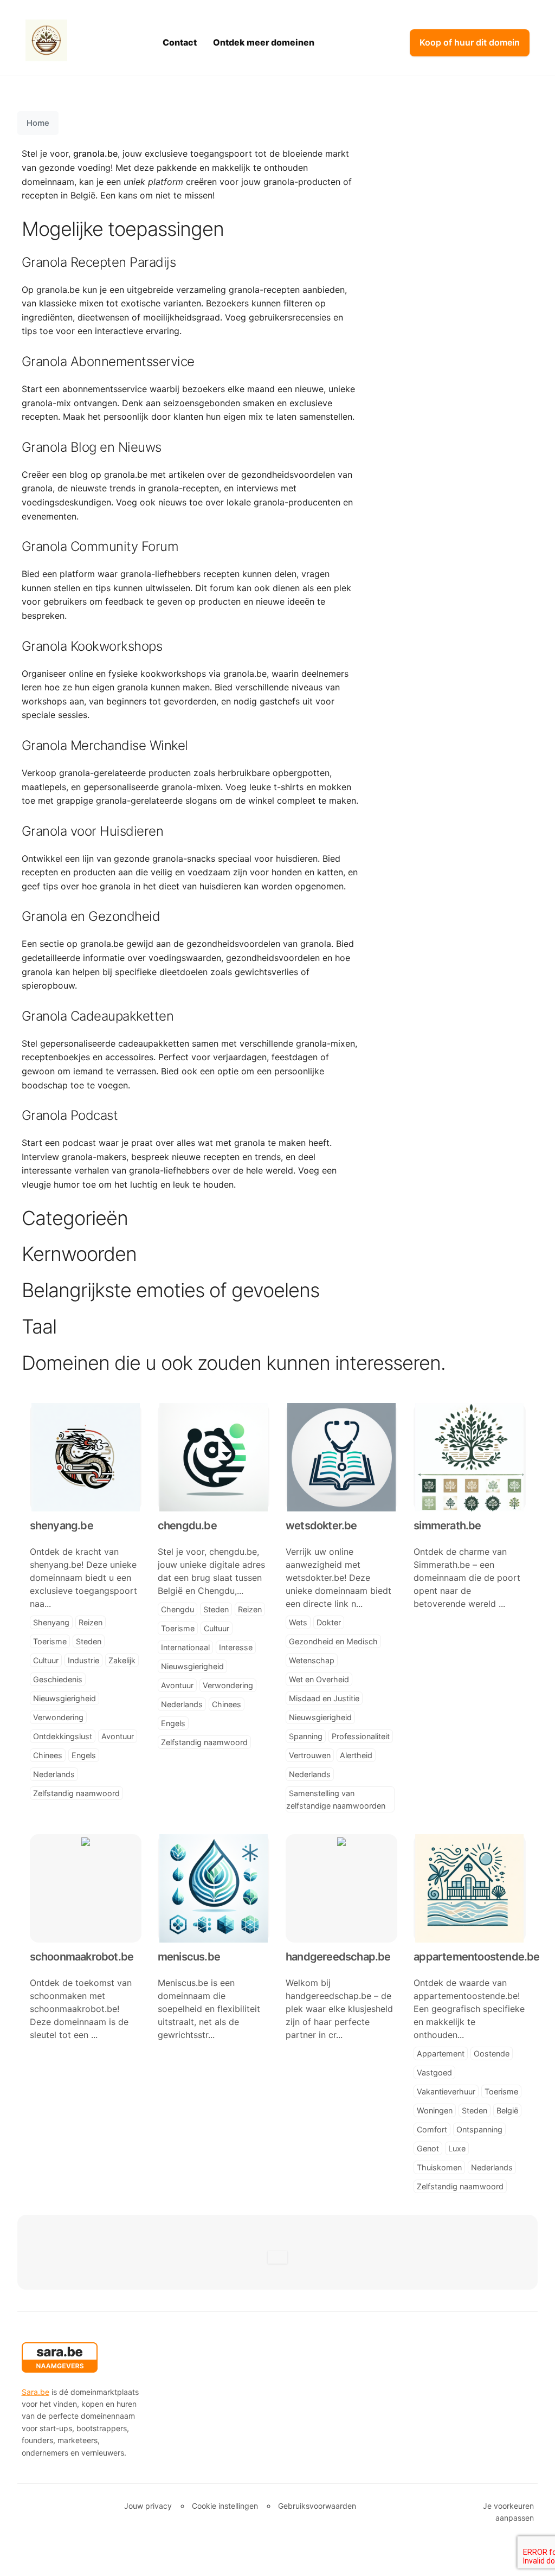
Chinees (48, 1755)
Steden (89, 1641)
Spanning (306, 1736)
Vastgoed (434, 2072)
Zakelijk (122, 1660)
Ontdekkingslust (63, 1736)
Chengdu (178, 1609)
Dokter (329, 1622)
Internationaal (185, 1647)
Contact (180, 42)
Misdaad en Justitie (324, 1698)
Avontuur (118, 1736)
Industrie (83, 1660)
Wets (298, 1622)
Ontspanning (479, 2129)
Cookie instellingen (225, 2506)
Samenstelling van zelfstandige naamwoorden (336, 1799)
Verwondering (58, 1717)
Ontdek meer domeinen (264, 42)
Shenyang (51, 1622)
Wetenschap (312, 1660)
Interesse (236, 1647)
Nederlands (54, 1774)
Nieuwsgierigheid (64, 1698)
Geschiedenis (58, 1679)
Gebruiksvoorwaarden (317, 2506)
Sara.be (36, 2392)
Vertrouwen (310, 1755)
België (507, 2110)
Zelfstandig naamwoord (76, 1793)
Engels (84, 1755)
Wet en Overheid (319, 1679)
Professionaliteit (361, 1736)
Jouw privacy (148, 2506)
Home (38, 123)
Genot (428, 2148)
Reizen (91, 1622)
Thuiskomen (439, 2167)
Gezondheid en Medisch (333, 1641)
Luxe (457, 2148)
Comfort (432, 2129)
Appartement (441, 2053)
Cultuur (46, 1660)
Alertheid (356, 1755)
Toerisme (50, 1641)
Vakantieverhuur (446, 2091)
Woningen (435, 2110)
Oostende (492, 2053)
